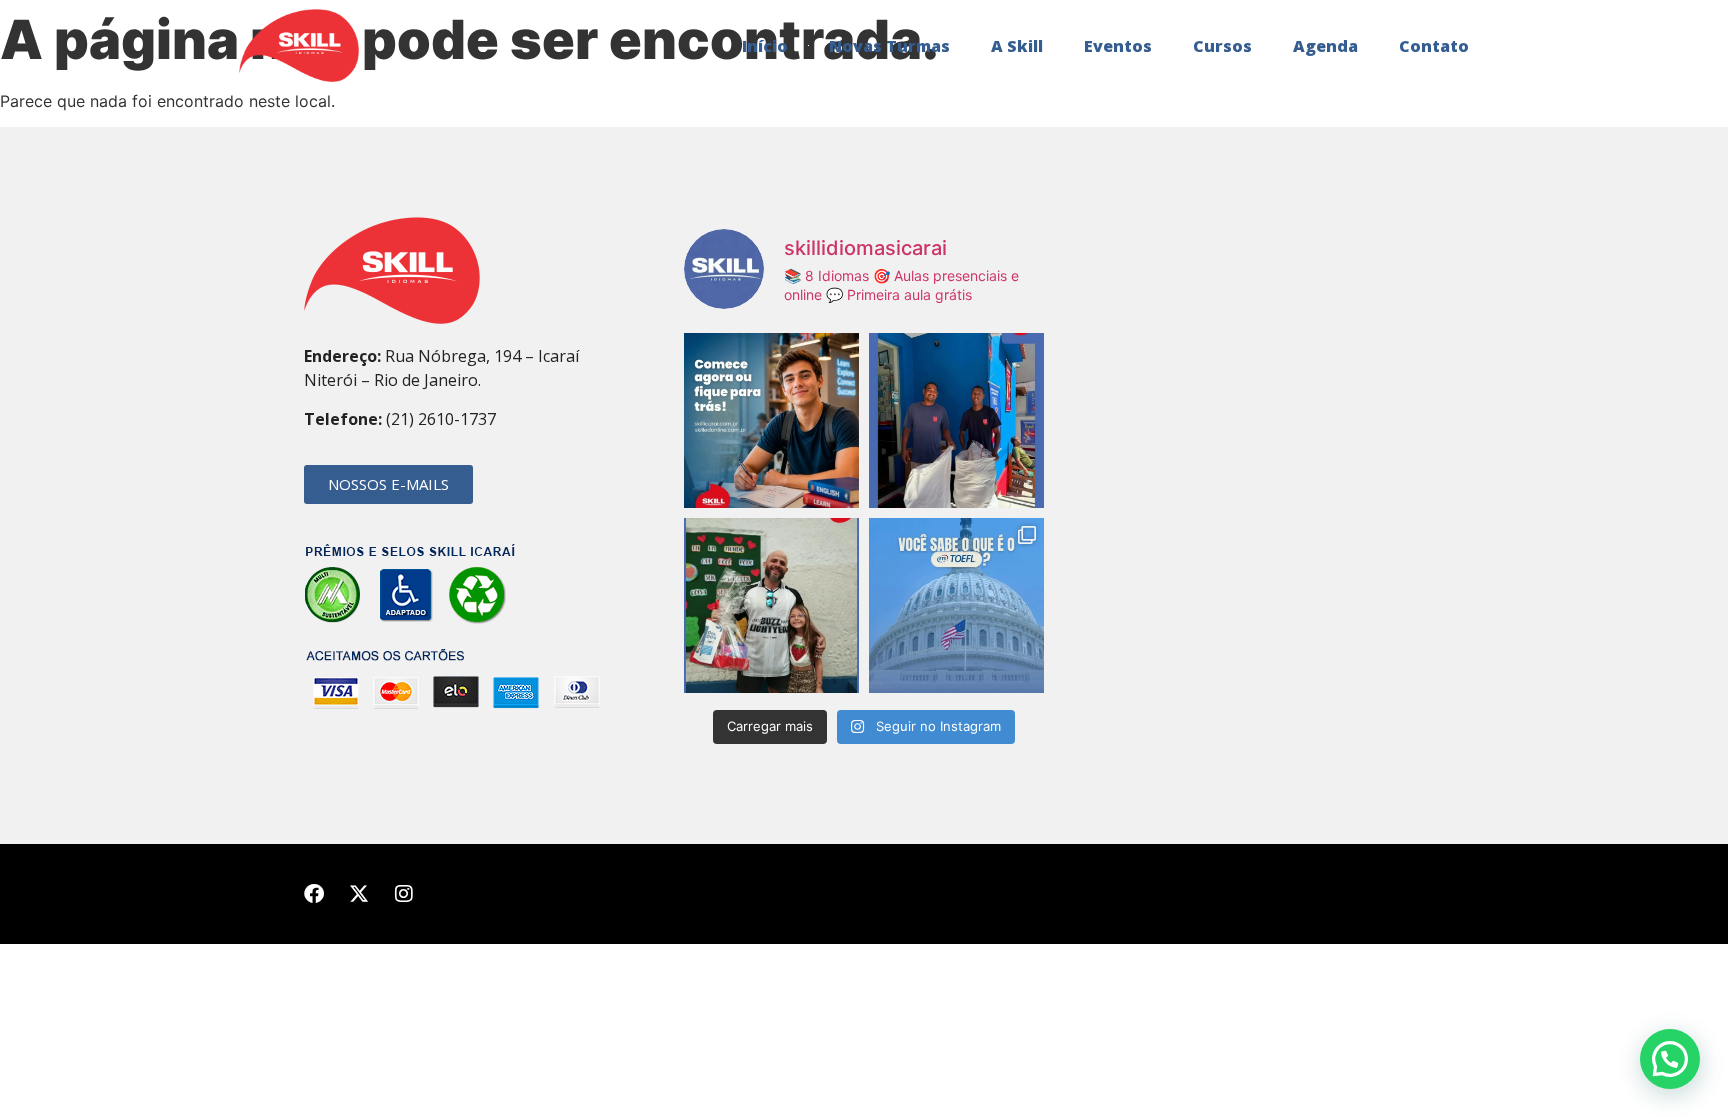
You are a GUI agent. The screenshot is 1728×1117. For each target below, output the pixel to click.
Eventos (1118, 46)
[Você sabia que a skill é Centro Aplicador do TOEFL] (956, 605)
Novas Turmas (889, 46)
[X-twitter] (359, 894)
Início (765, 46)
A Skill (1017, 46)
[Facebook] (314, 894)
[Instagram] (404, 894)
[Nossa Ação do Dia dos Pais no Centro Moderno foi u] (771, 605)
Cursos (1222, 46)
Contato (1434, 46)
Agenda (1325, 46)
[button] (1670, 1059)
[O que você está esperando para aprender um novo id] (771, 420)
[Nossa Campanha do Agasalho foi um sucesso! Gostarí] (956, 420)
